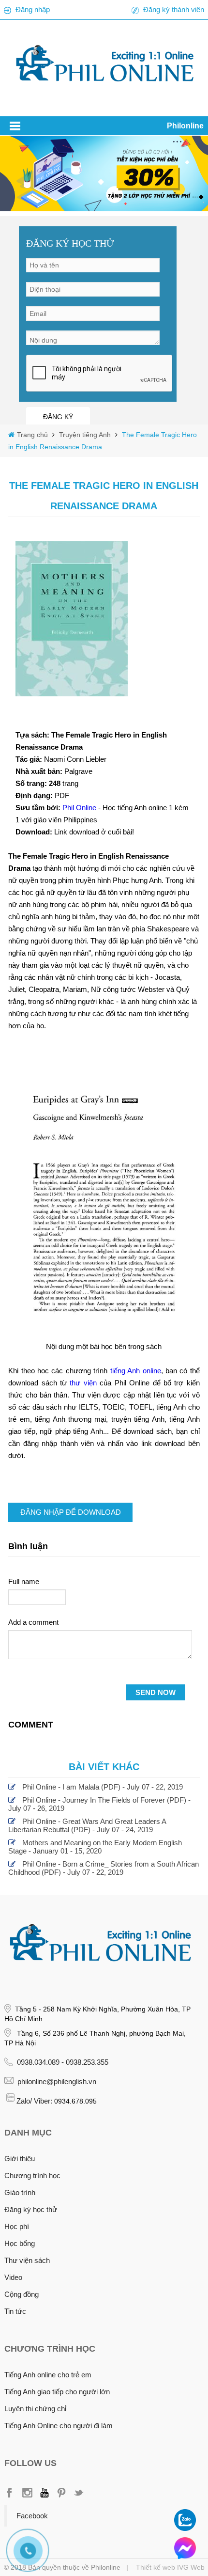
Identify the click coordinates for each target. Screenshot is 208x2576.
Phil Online (80, 808)
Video (13, 2277)
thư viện (83, 1383)
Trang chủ (33, 435)
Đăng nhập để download (71, 1512)
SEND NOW (156, 1692)
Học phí (17, 2226)
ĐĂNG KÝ (58, 417)
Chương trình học (32, 2175)
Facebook (32, 2516)
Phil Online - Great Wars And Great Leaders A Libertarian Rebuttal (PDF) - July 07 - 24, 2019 (87, 1825)
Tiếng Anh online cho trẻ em (48, 2375)
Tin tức (15, 2311)
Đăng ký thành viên (174, 9)
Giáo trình (20, 2192)
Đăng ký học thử (31, 2209)
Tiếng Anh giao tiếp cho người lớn (57, 2392)
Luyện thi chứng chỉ (35, 2409)
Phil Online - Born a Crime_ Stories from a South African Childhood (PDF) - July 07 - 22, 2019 (104, 1868)
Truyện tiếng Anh (84, 435)
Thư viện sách (27, 2260)
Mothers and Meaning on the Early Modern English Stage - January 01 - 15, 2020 (95, 1847)
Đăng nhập (33, 9)
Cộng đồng (22, 2294)
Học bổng (20, 2243)
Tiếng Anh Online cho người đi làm (59, 2426)
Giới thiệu (20, 2159)
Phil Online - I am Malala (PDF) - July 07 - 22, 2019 (103, 1787)
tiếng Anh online (136, 1371)
